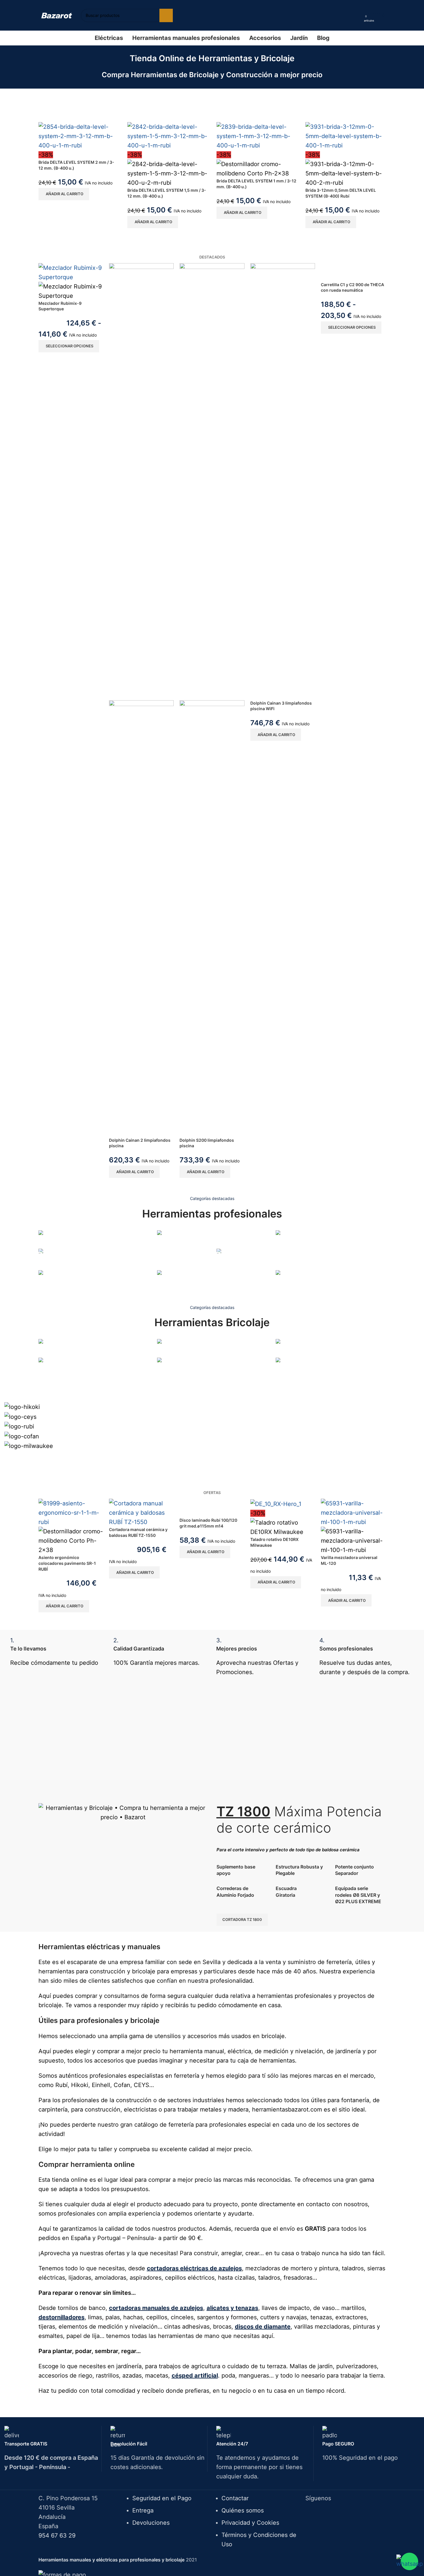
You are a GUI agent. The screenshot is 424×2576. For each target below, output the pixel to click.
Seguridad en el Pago (162, 2498)
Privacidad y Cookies (250, 2523)
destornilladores (61, 2317)
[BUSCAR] (166, 15)
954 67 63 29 (57, 2535)
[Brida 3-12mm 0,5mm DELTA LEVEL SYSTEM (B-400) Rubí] (346, 136)
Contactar (235, 2498)
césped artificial (195, 2376)
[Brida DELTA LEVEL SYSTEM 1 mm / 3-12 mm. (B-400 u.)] (257, 136)
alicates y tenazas (232, 2308)
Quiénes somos (243, 2510)
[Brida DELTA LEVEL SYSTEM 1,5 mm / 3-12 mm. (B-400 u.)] (168, 136)
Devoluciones (151, 2523)
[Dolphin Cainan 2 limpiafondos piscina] (141, 481)
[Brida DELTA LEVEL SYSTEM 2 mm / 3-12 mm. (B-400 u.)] (79, 136)
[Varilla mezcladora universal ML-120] (353, 1512)
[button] (64, 194)
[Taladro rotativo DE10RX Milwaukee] (276, 1503)
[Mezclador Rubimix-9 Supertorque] (71, 272)
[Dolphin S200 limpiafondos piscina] (212, 481)
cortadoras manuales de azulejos (156, 2308)
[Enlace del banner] (93, 1239)
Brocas (46, 1377)
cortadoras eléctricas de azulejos (194, 2268)
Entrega (143, 2510)
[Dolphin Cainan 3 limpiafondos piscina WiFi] (283, 481)
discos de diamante (263, 2327)
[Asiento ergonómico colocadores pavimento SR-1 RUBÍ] (71, 1512)
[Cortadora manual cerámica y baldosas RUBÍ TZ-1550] (141, 1512)
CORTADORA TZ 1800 (242, 1919)
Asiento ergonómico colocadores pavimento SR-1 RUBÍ (67, 1563)
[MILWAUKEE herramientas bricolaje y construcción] (212, 1424)
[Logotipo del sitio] (57, 15)
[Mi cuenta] (358, 15)
